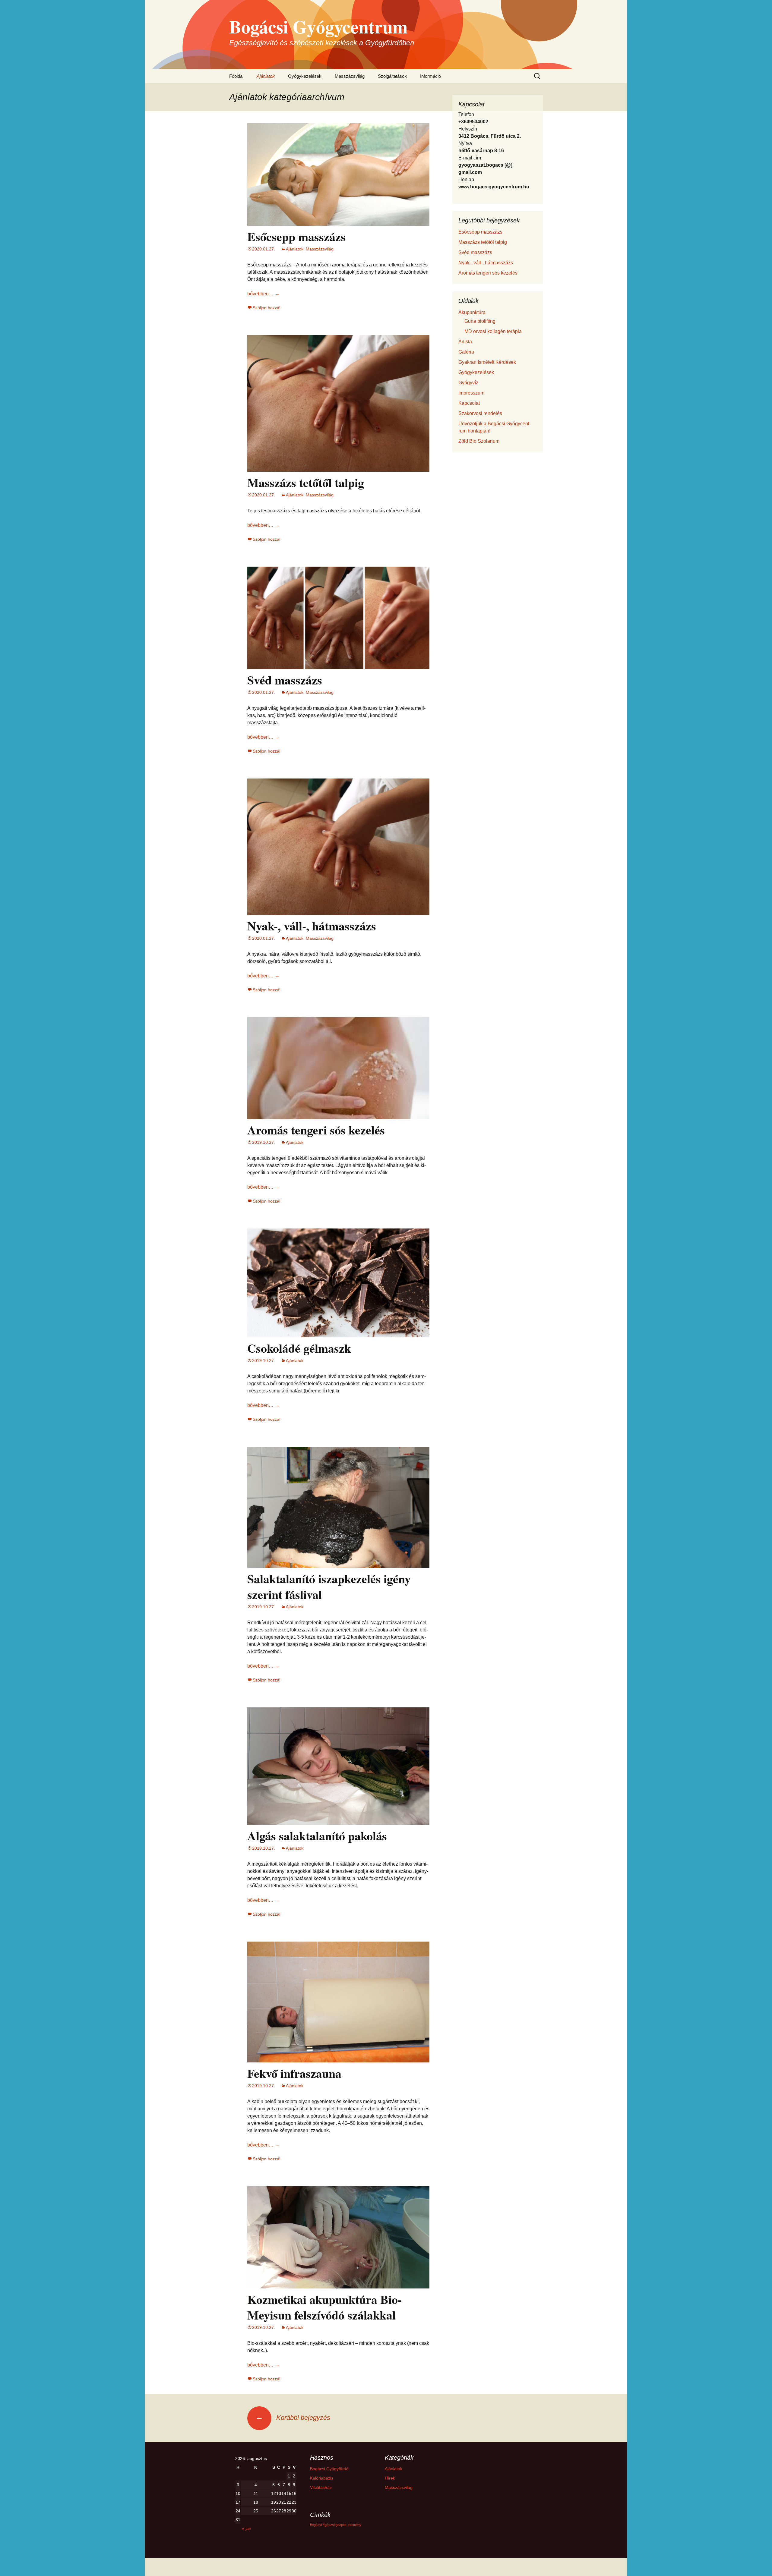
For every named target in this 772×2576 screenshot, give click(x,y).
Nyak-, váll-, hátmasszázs (312, 926)
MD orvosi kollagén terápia (493, 331)
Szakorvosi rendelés (480, 413)
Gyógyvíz (468, 383)
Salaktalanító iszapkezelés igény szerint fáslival (329, 1586)
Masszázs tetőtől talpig (306, 482)
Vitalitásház (321, 2487)
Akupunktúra (472, 312)
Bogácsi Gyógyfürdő (329, 2469)
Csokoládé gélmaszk (299, 1348)
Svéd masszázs (285, 680)
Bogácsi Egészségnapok (328, 2525)
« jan (247, 2528)
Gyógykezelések (305, 76)
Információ (430, 76)
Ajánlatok (266, 76)
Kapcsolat (469, 403)
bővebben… (263, 294)
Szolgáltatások (392, 76)
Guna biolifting (480, 321)
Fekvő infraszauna (294, 2073)
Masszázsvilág (350, 76)
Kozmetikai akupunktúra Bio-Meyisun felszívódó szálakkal (324, 2307)
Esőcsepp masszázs (296, 236)
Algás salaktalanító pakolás (317, 1836)
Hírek (390, 2478)
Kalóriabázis (322, 2478)
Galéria (466, 352)
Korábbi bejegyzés (293, 2418)
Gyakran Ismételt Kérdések (487, 362)
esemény (354, 2525)
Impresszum (471, 393)
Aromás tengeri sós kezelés (316, 1130)
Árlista (465, 342)
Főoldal (236, 76)
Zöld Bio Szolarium (479, 441)
